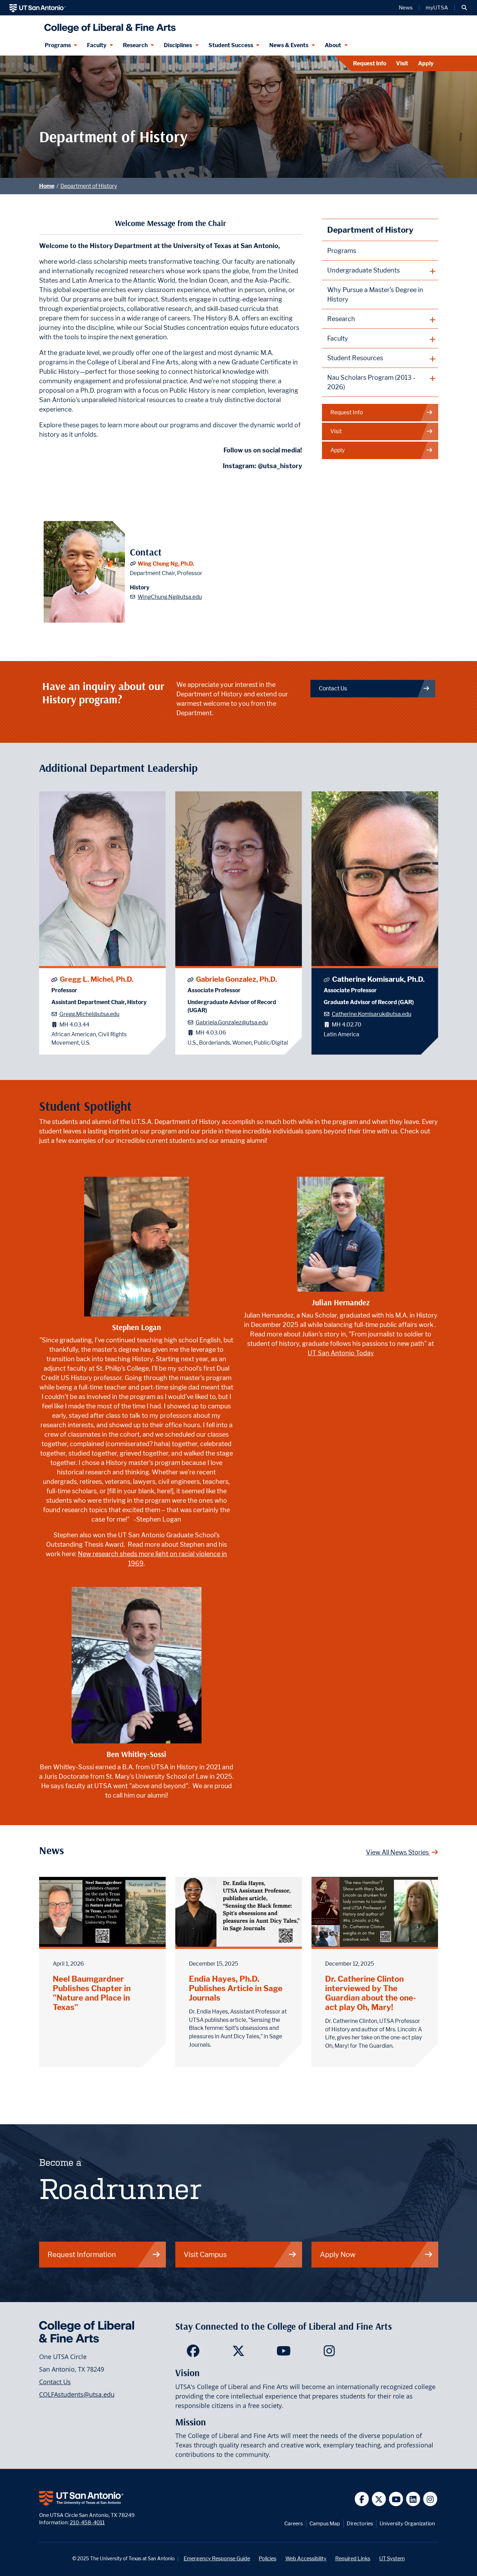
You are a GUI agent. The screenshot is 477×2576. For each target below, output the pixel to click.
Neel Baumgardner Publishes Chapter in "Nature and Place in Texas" (92, 1993)
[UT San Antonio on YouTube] (396, 2499)
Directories (360, 2523)
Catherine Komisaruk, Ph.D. (378, 979)
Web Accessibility (306, 2558)
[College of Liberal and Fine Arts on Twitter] (238, 2353)
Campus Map (325, 2523)
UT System (392, 2558)
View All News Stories (398, 1852)
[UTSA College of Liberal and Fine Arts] (108, 25)
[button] (464, 8)
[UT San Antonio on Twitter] (379, 2499)
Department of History (89, 186)
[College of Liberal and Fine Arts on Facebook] (193, 2353)
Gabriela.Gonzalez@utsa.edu (232, 1022)
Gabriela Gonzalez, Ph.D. (236, 979)
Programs (58, 45)
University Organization (407, 2523)
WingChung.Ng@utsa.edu (170, 597)
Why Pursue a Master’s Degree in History (375, 295)
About (333, 45)
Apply (426, 63)
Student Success (231, 45)
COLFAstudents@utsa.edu (77, 2394)
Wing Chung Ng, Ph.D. (166, 564)
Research (135, 45)
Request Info (370, 63)
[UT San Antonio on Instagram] (430, 2499)
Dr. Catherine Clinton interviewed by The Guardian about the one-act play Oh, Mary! (371, 1993)
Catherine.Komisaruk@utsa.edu (372, 1014)
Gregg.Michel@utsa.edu (89, 1014)
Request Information (82, 2254)
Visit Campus (205, 2254)
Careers (293, 2523)
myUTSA (437, 8)
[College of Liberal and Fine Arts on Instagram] (329, 2353)
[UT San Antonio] (38, 8)
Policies (267, 2558)
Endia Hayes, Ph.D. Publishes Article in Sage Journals (236, 1988)
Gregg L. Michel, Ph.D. (97, 979)
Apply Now (338, 2254)
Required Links (353, 2558)
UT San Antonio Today (341, 1353)
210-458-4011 (87, 2522)
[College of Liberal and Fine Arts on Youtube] (284, 2353)
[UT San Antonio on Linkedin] (413, 2499)
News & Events (289, 45)
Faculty (97, 45)
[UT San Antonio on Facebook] (362, 2499)
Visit (402, 63)
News (406, 8)
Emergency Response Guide (217, 2558)
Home (47, 186)
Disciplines (178, 45)
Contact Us (333, 688)
